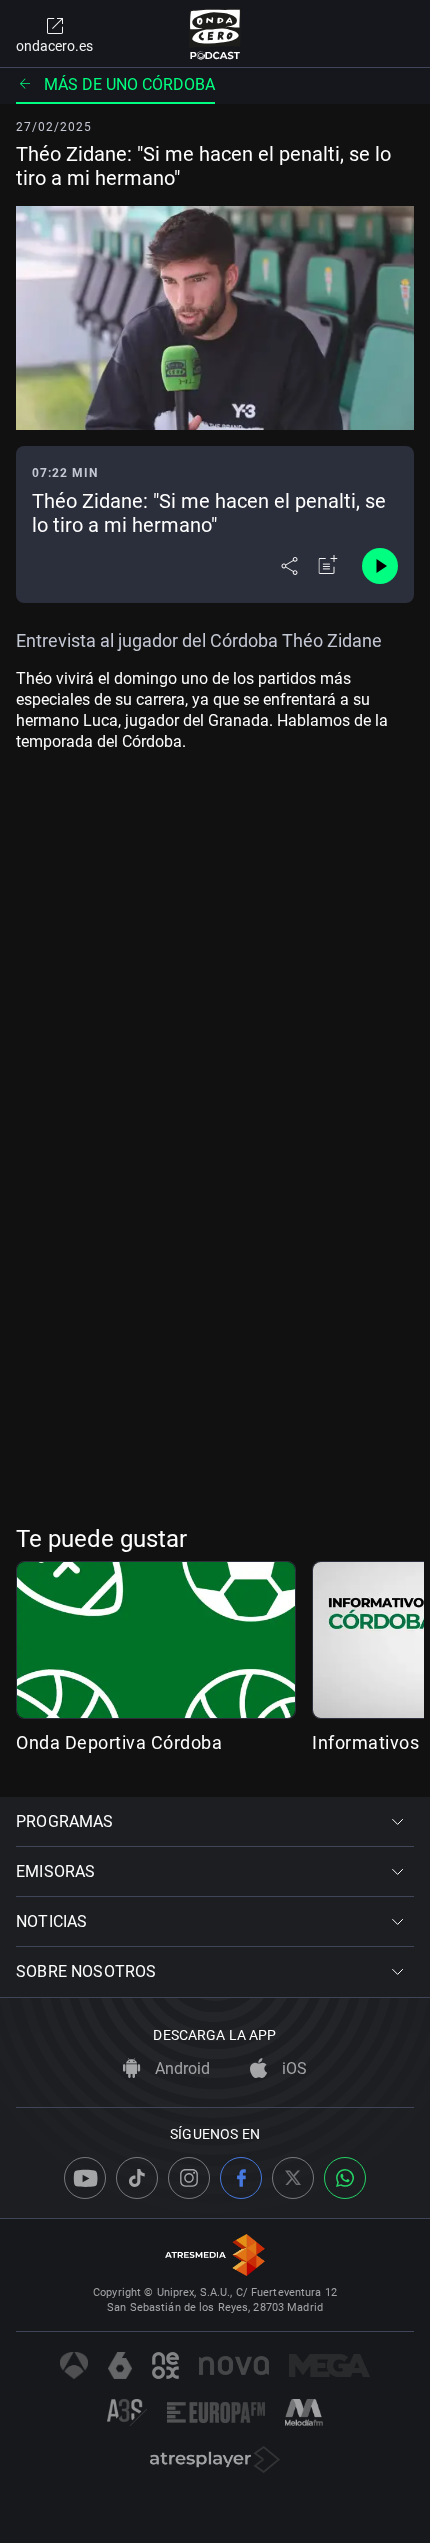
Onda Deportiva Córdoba (119, 1742)
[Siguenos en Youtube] (85, 2178)
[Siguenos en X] (293, 2178)
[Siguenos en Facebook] (241, 2178)
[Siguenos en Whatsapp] (345, 2178)
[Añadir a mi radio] (328, 566)
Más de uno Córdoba (129, 84)
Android (180, 2068)
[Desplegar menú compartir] (289, 566)
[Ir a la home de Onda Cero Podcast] (215, 34)
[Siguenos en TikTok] (137, 2178)
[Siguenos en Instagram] (189, 2178)
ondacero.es (54, 46)
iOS (292, 2068)
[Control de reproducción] (380, 566)
